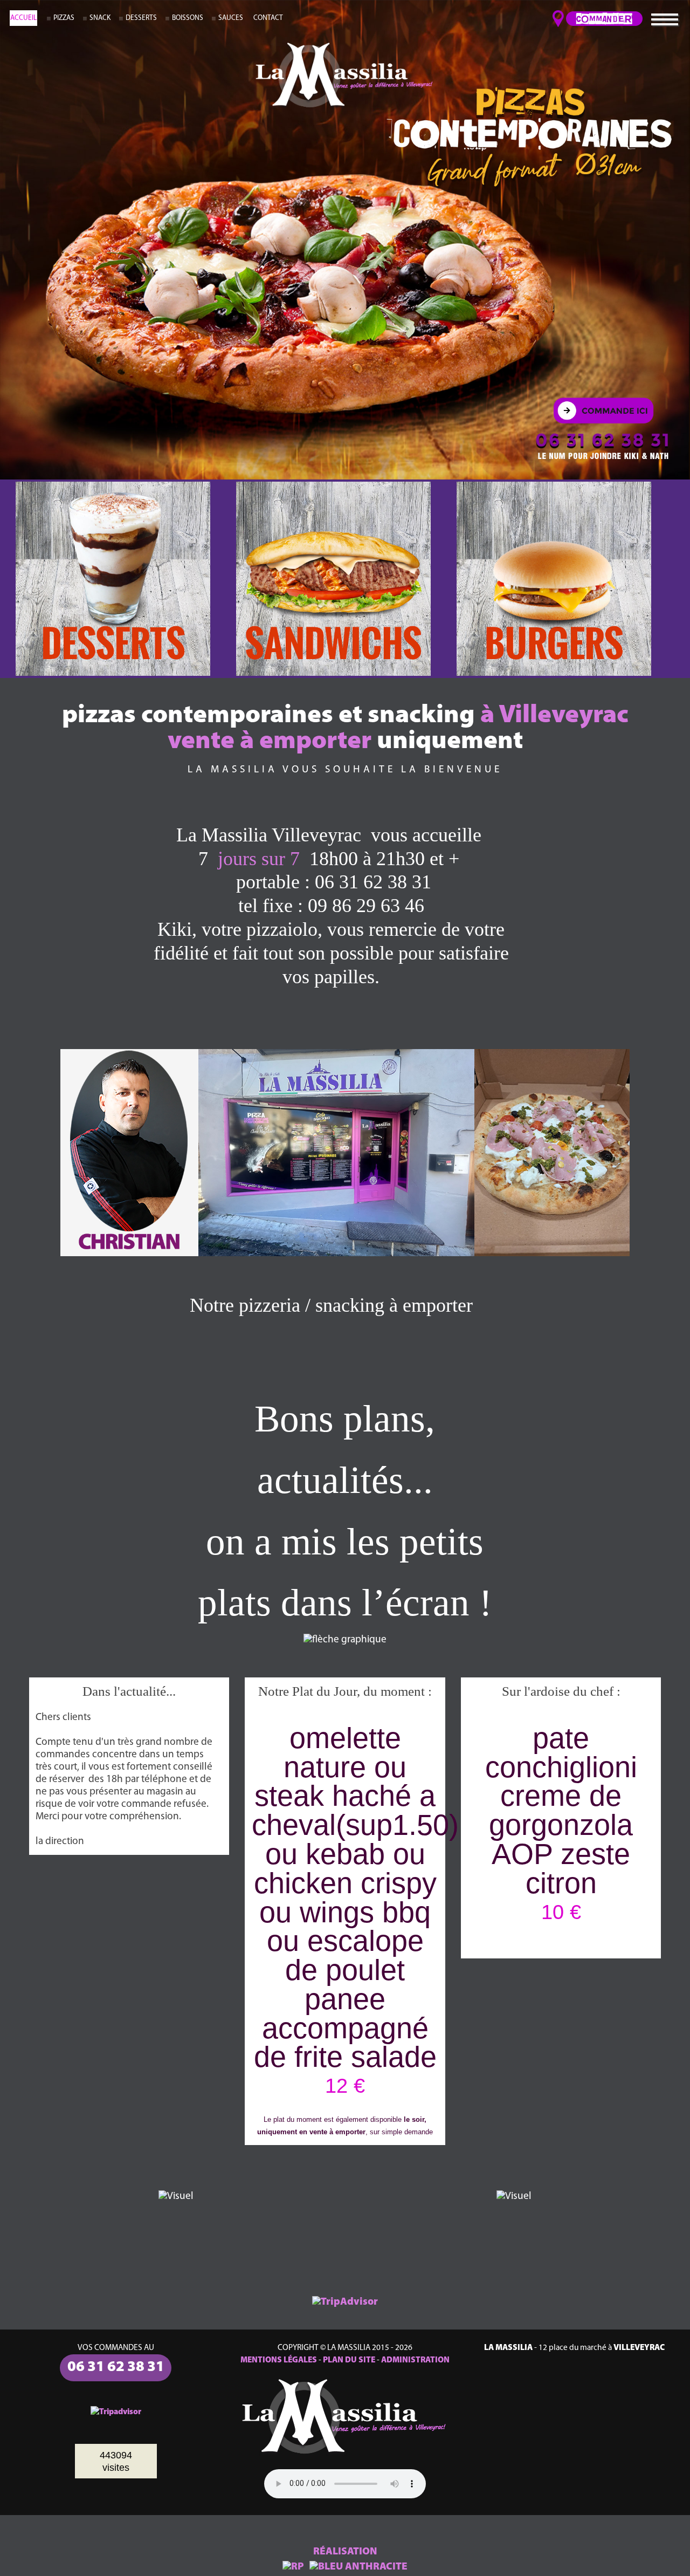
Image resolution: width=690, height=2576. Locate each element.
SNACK (100, 18)
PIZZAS (64, 18)
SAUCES (231, 18)
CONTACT (268, 18)
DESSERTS (141, 18)
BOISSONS (188, 18)
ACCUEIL (23, 18)
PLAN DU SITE (349, 2360)
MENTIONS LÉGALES (279, 2360)
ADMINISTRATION (415, 2360)
